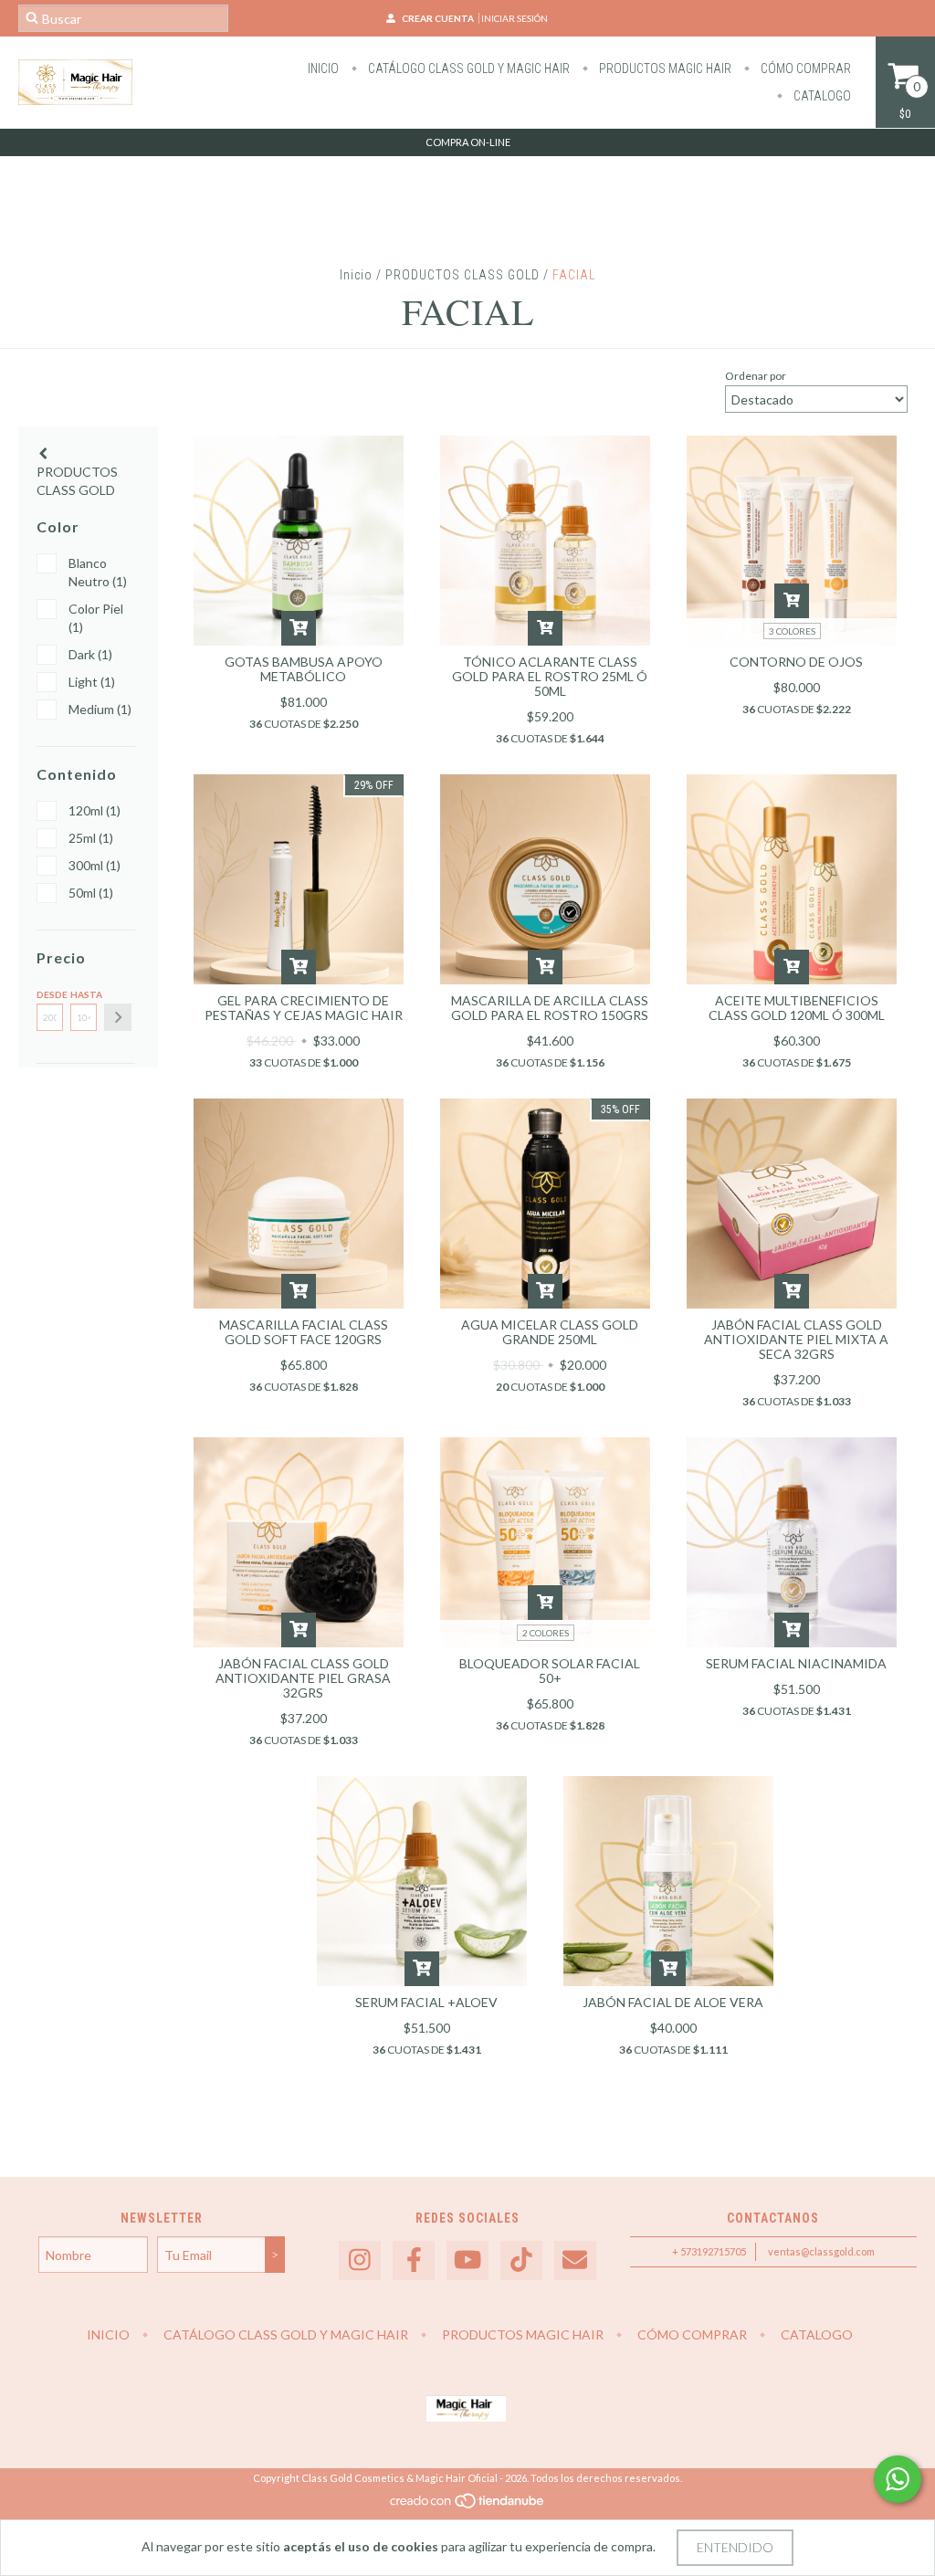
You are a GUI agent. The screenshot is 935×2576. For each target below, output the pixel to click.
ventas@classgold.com (821, 2251)
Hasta (84, 994)
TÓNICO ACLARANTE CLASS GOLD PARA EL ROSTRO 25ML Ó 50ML (550, 676)
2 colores (546, 1633)
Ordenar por (756, 376)
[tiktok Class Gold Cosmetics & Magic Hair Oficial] (521, 2261)
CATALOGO (821, 96)
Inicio (323, 68)
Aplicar (118, 1017)
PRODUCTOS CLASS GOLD (462, 275)
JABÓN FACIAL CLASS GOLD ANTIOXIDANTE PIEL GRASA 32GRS (303, 1678)
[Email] (575, 2261)
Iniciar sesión (515, 18)
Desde (50, 994)
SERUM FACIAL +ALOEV (426, 2002)
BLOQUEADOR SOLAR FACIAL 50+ (550, 1671)
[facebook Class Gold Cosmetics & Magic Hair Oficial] (414, 2261)
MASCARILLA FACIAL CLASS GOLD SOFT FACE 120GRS (304, 1332)
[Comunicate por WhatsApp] (898, 2479)
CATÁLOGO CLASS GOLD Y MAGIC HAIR (467, 68)
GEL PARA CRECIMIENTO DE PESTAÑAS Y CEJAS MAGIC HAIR (304, 1008)
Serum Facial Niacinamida (796, 1663)
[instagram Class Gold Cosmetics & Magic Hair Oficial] (360, 2261)
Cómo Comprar (804, 68)
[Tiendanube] (468, 2505)
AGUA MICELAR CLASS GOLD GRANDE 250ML (550, 1332)
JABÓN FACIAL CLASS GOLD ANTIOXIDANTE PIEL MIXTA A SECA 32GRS (796, 1339)
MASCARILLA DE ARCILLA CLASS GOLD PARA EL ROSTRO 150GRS (550, 1008)
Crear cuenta (438, 18)
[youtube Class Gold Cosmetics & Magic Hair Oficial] (467, 2261)
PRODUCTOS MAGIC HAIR (664, 68)
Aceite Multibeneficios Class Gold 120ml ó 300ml (797, 1008)
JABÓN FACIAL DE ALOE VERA (673, 2002)
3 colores (792, 631)
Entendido (735, 2547)
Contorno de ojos (796, 662)
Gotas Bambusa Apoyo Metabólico (304, 669)
